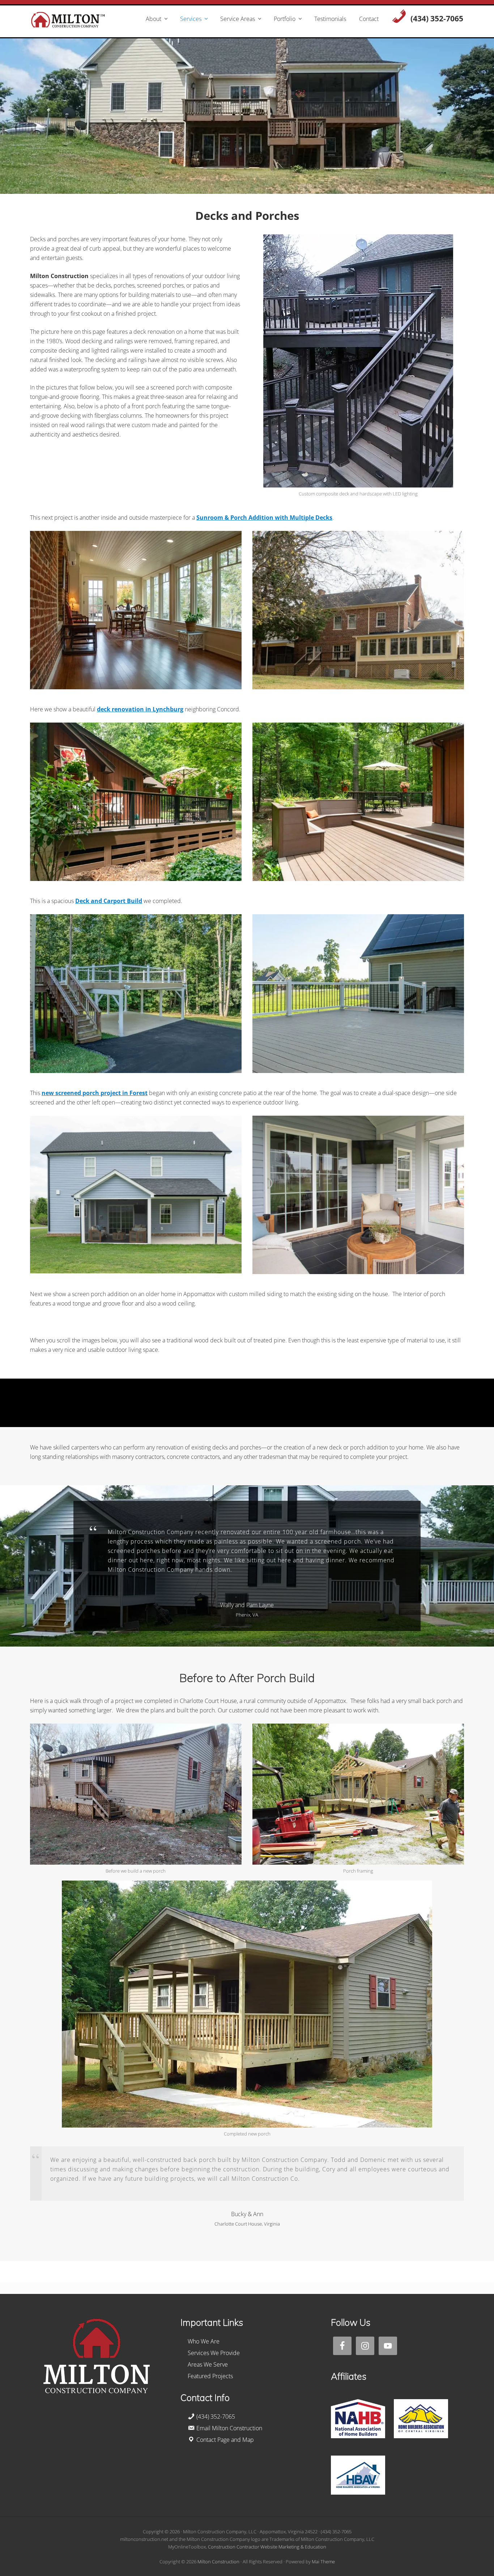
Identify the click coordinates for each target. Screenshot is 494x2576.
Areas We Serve (208, 2364)
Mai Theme (323, 2562)
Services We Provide (214, 2353)
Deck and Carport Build (109, 901)
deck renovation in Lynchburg (140, 709)
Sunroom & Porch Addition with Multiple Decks (264, 518)
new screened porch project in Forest (95, 1093)
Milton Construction (218, 2562)
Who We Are (204, 2341)
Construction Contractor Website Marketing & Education (267, 2547)
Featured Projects (210, 2376)
